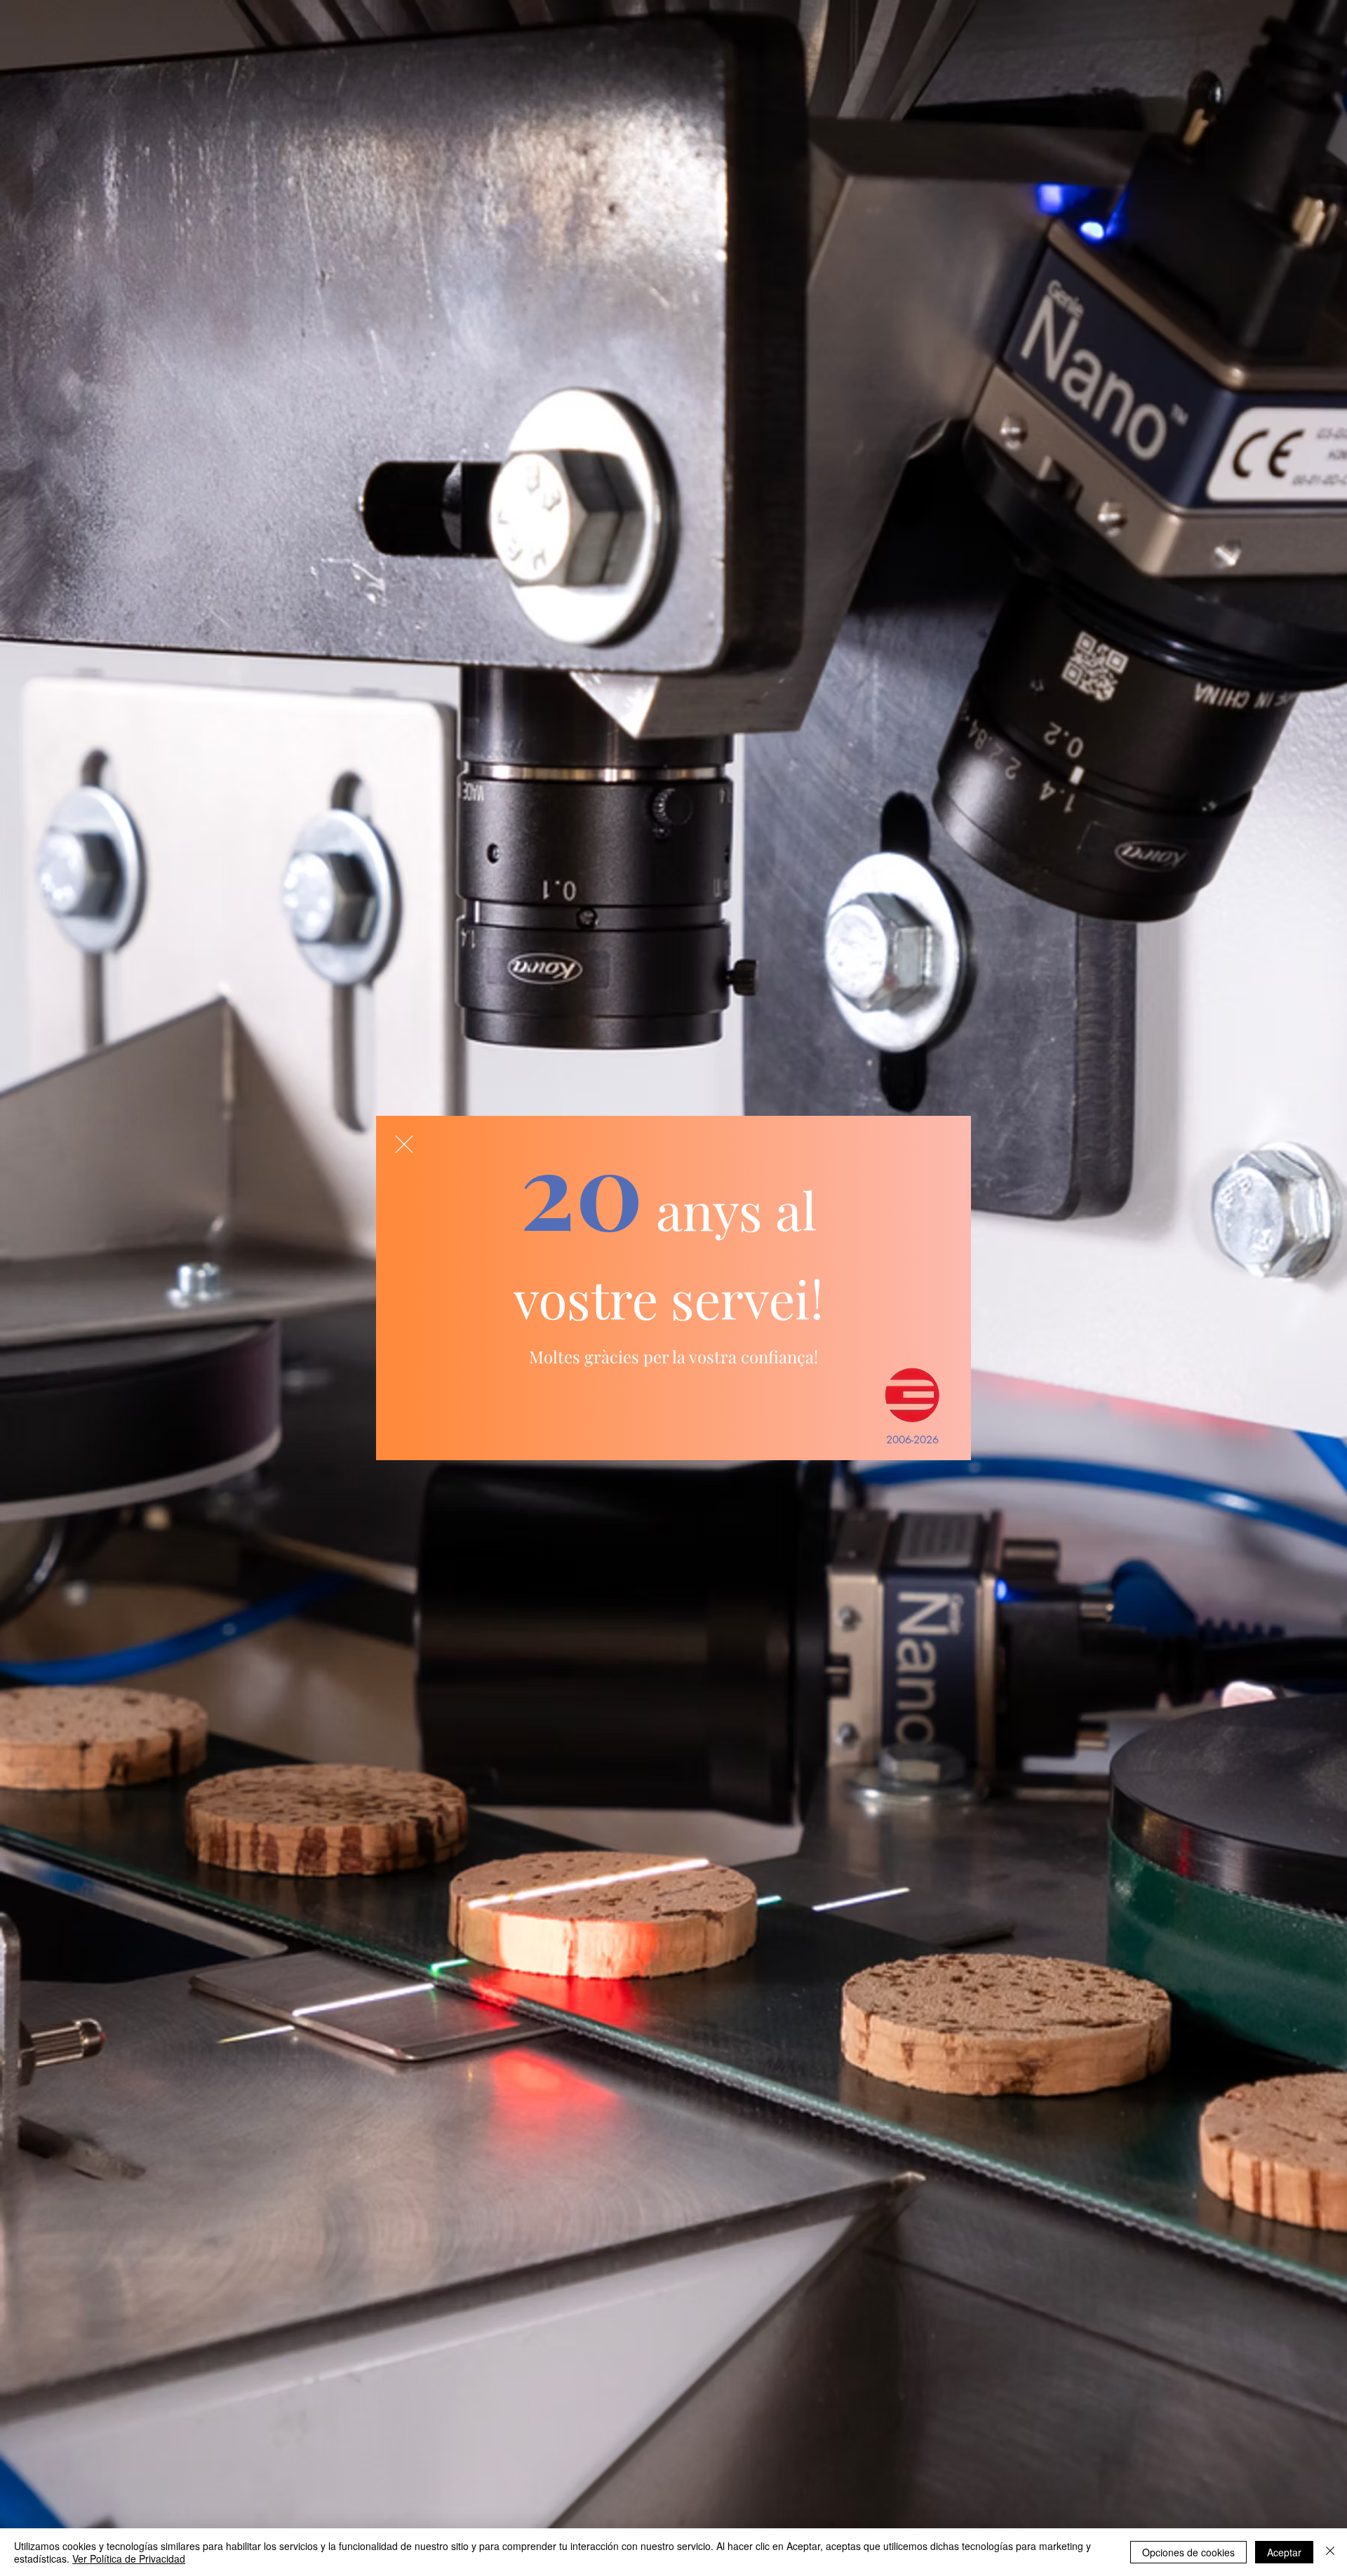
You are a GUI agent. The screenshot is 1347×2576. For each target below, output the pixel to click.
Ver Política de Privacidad (129, 2558)
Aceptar (1284, 2552)
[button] (404, 1144)
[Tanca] (1330, 2552)
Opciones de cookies (1188, 2552)
